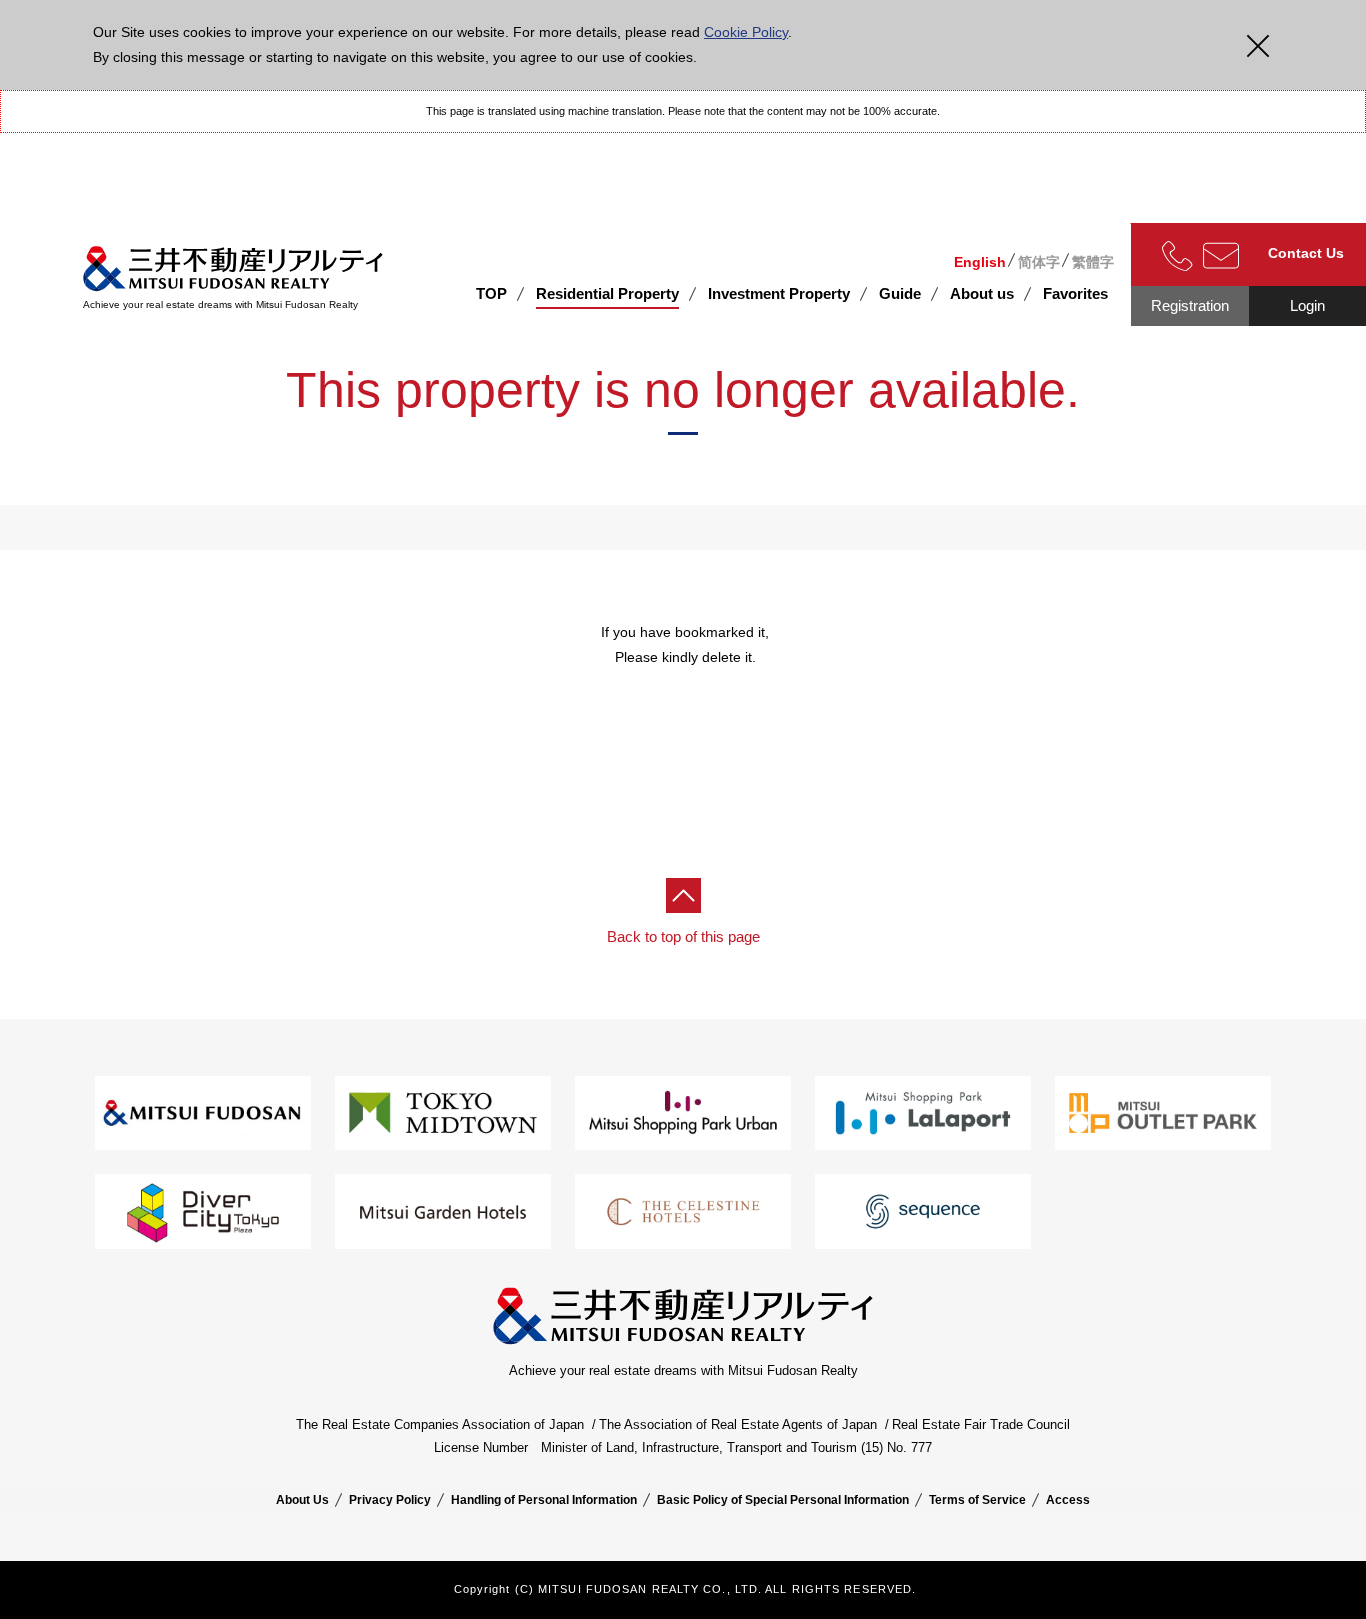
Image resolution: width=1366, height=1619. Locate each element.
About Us (302, 1500)
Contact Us (1306, 253)
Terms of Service (977, 1500)
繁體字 (1093, 262)
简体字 (1039, 262)
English (980, 262)
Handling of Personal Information (544, 1500)
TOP (491, 293)
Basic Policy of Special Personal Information (783, 1500)
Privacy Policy (390, 1500)
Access (1068, 1500)
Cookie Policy (746, 32)
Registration (1190, 305)
